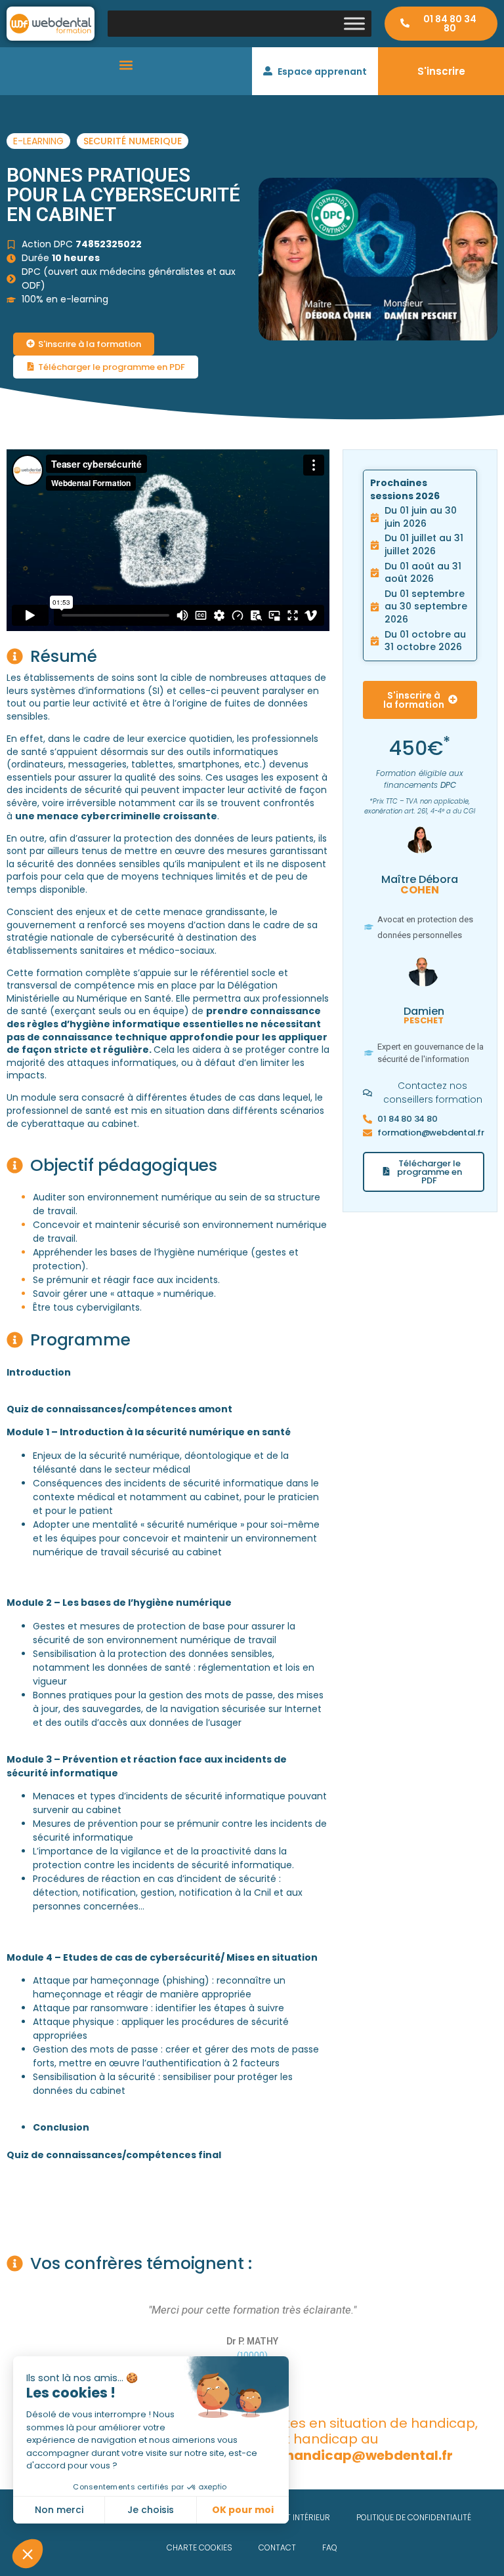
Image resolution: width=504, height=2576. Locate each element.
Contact (277, 2547)
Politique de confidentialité (414, 2517)
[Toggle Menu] (354, 23)
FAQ (330, 2547)
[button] (126, 65)
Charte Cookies (199, 2547)
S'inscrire (441, 71)
